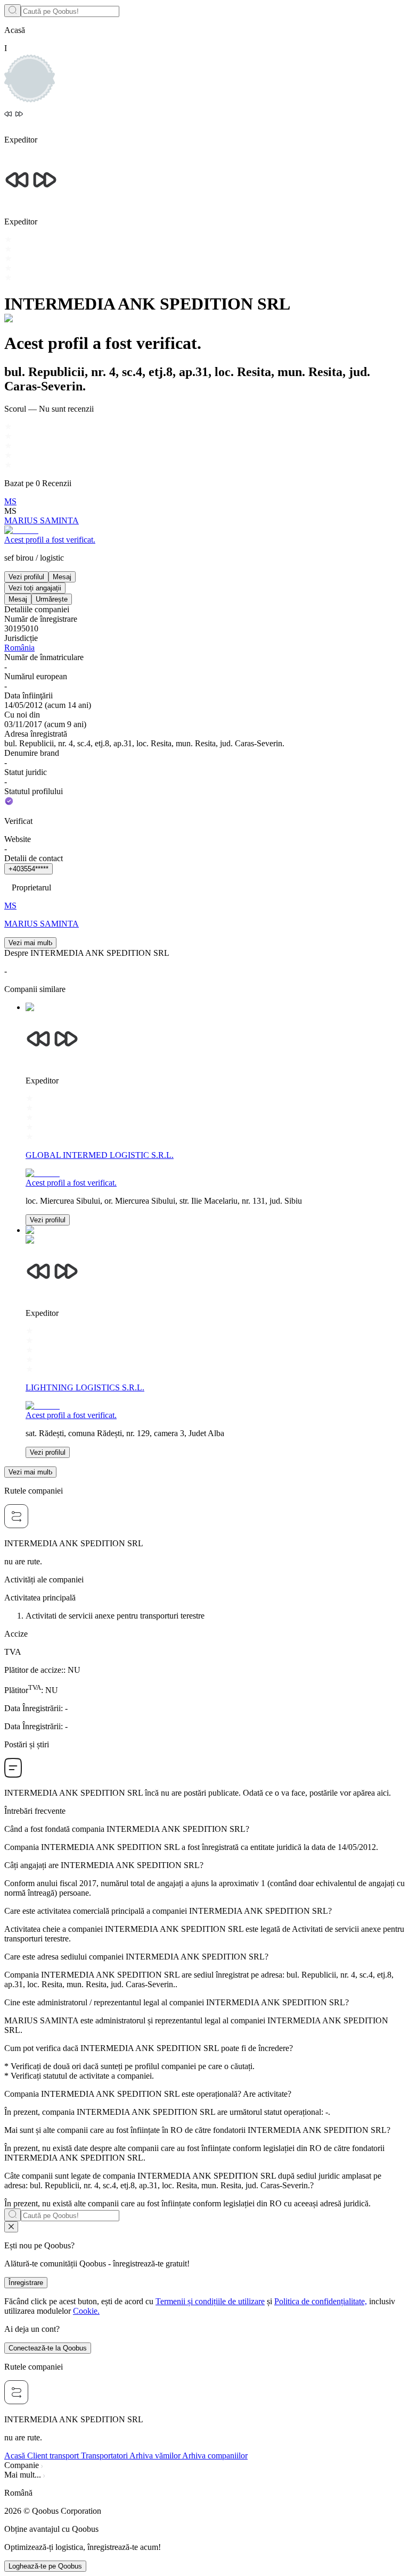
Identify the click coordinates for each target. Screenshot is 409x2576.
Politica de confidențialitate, (321, 2301)
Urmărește (52, 599)
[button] (204, 2493)
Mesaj (62, 577)
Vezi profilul (26, 577)
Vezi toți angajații (35, 588)
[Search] (13, 11)
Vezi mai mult (30, 943)
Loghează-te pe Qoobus (45, 2566)
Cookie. (86, 2311)
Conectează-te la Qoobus (48, 2348)
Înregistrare (26, 2283)
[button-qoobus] (11, 2227)
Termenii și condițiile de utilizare (210, 2301)
